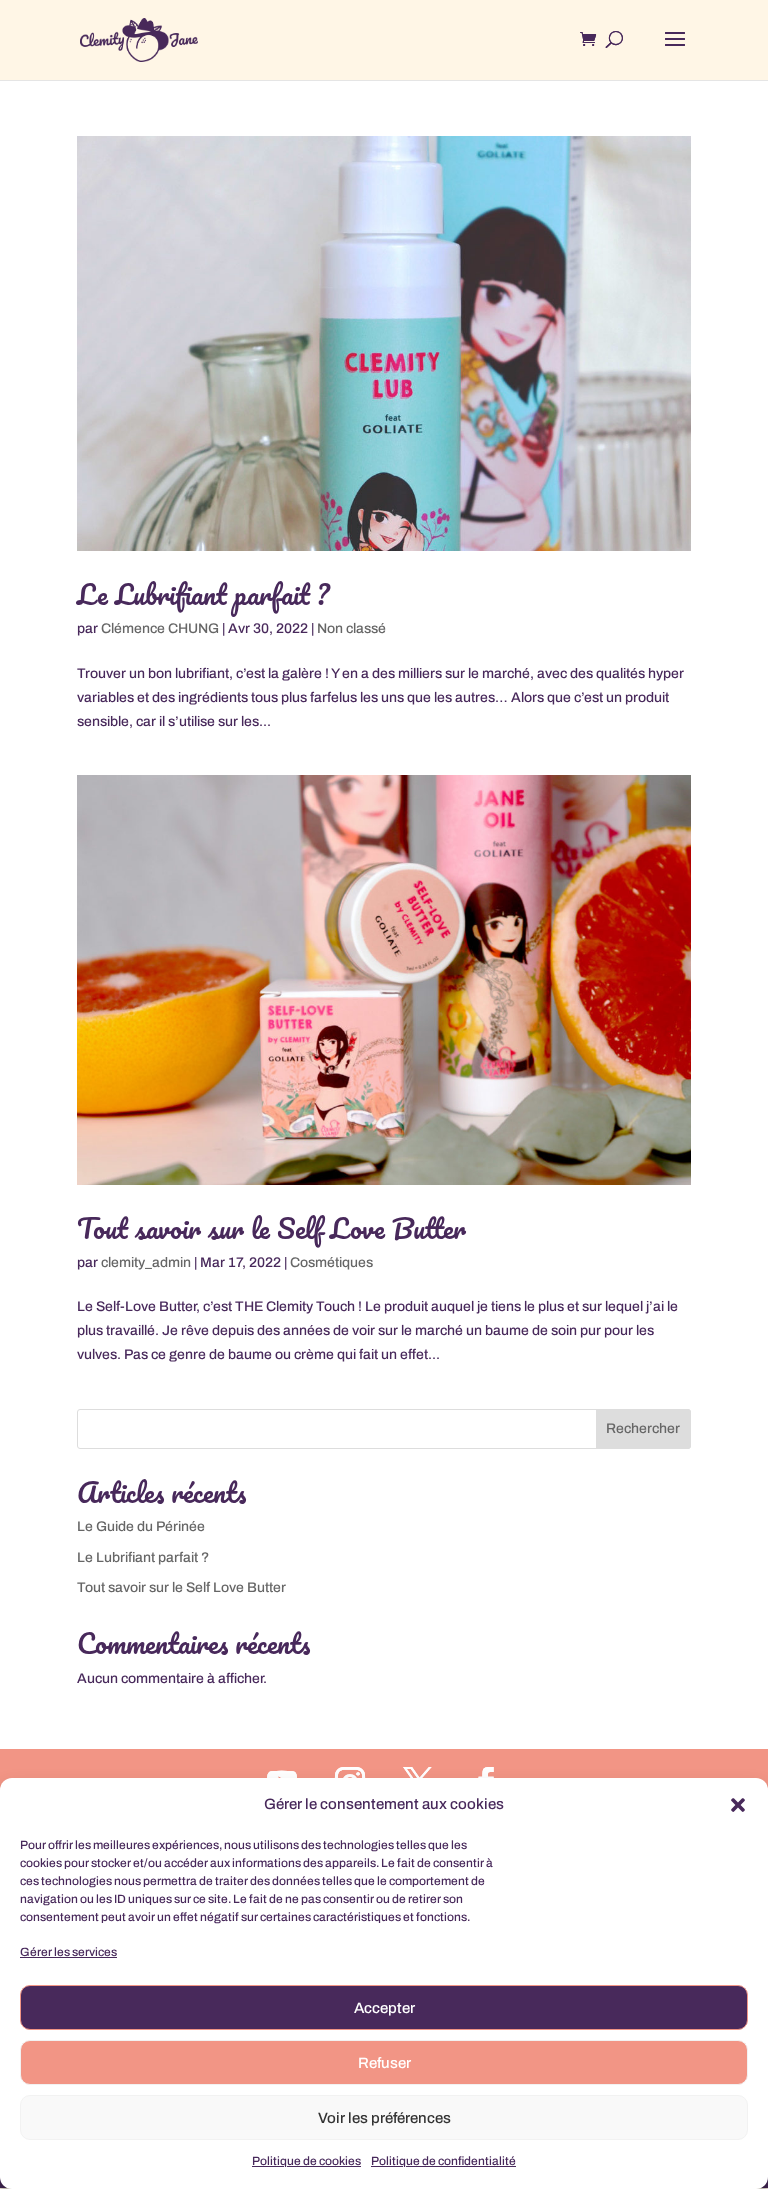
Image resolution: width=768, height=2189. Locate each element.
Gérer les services (68, 1952)
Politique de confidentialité (443, 2161)
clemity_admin (146, 1262)
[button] (738, 1805)
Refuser (384, 2063)
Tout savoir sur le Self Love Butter (271, 1228)
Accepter (384, 2008)
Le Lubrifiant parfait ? (203, 594)
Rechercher (643, 1428)
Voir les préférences (384, 2118)
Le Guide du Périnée (141, 1526)
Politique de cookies (306, 2161)
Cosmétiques (331, 1262)
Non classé (351, 628)
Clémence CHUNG (160, 628)
